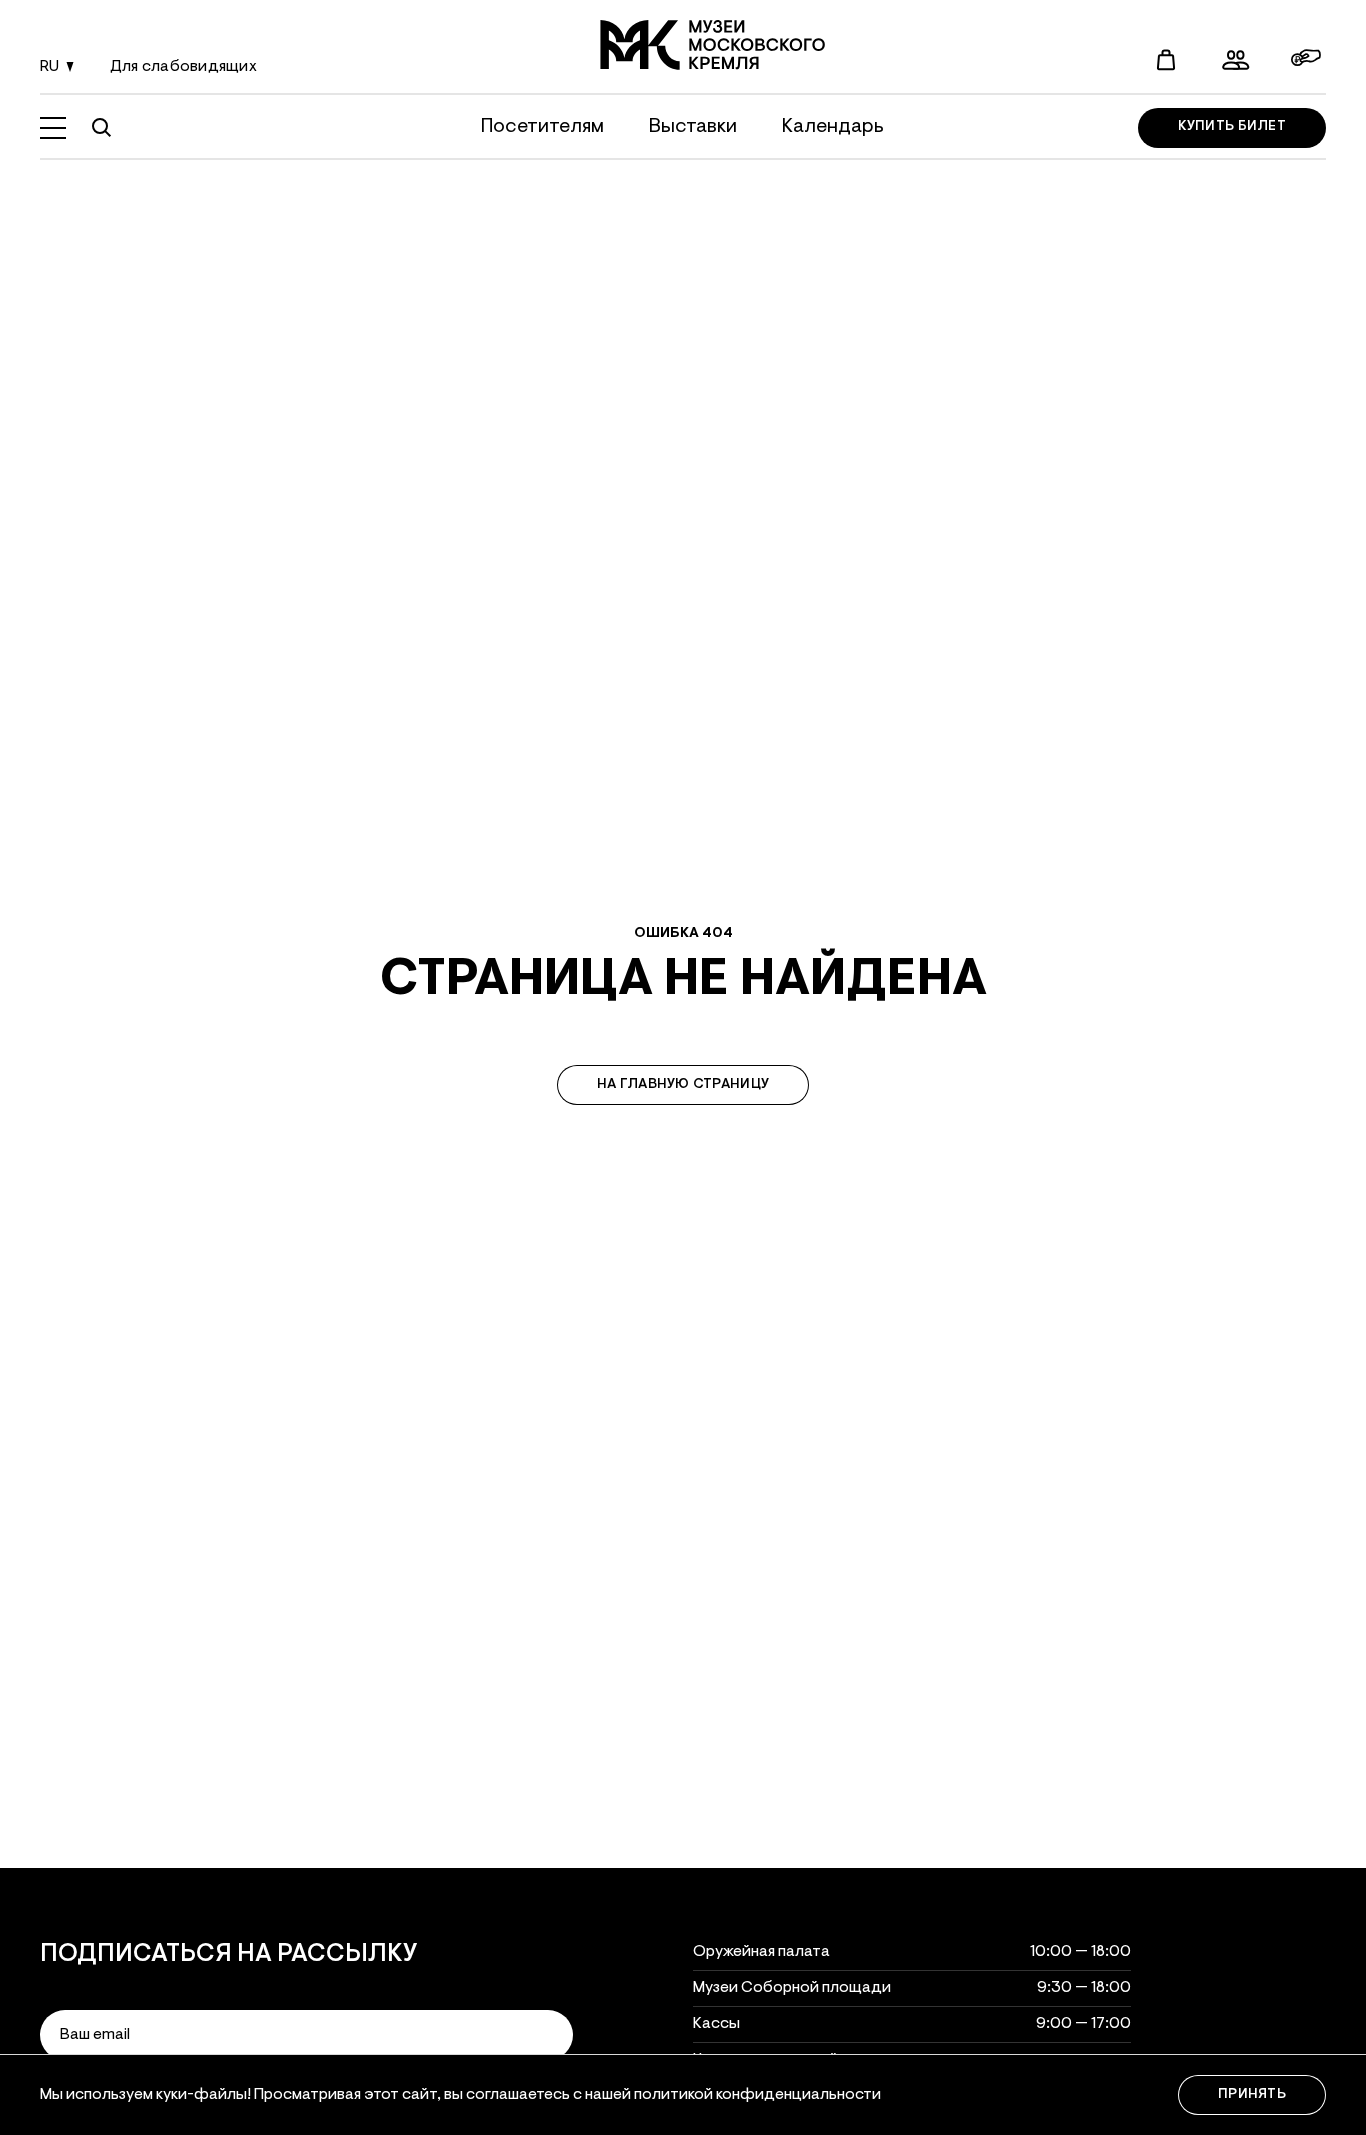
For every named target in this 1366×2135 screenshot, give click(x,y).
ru (50, 67)
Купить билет (1232, 128)
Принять (1252, 2095)
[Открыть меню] (53, 128)
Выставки (693, 127)
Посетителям (542, 127)
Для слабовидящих (183, 67)
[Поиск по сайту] (101, 128)
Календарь (833, 127)
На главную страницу (683, 1085)
